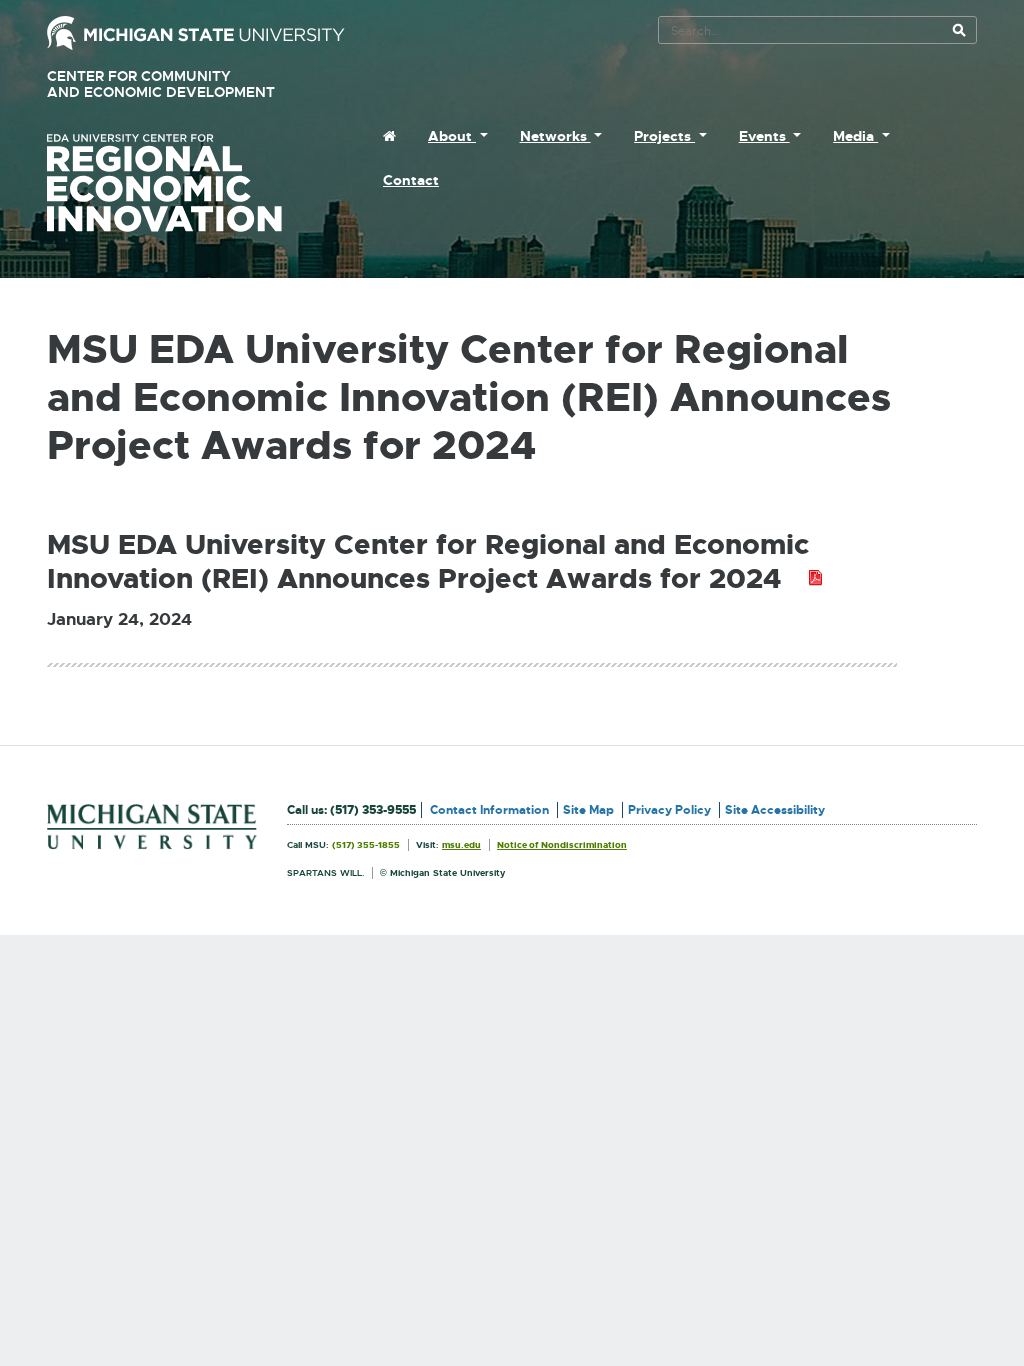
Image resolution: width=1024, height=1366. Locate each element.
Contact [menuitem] (411, 180)
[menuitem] (389, 136)
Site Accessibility (775, 810)
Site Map (588, 810)
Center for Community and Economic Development (189, 84)
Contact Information (489, 810)
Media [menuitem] (855, 136)
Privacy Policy (669, 810)
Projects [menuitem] (664, 136)
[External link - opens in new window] (196, 31)
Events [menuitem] (764, 136)
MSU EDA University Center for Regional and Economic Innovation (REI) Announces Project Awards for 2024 (435, 562)
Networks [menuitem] (555, 136)
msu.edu (461, 845)
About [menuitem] (452, 136)
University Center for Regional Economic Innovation (196, 183)
